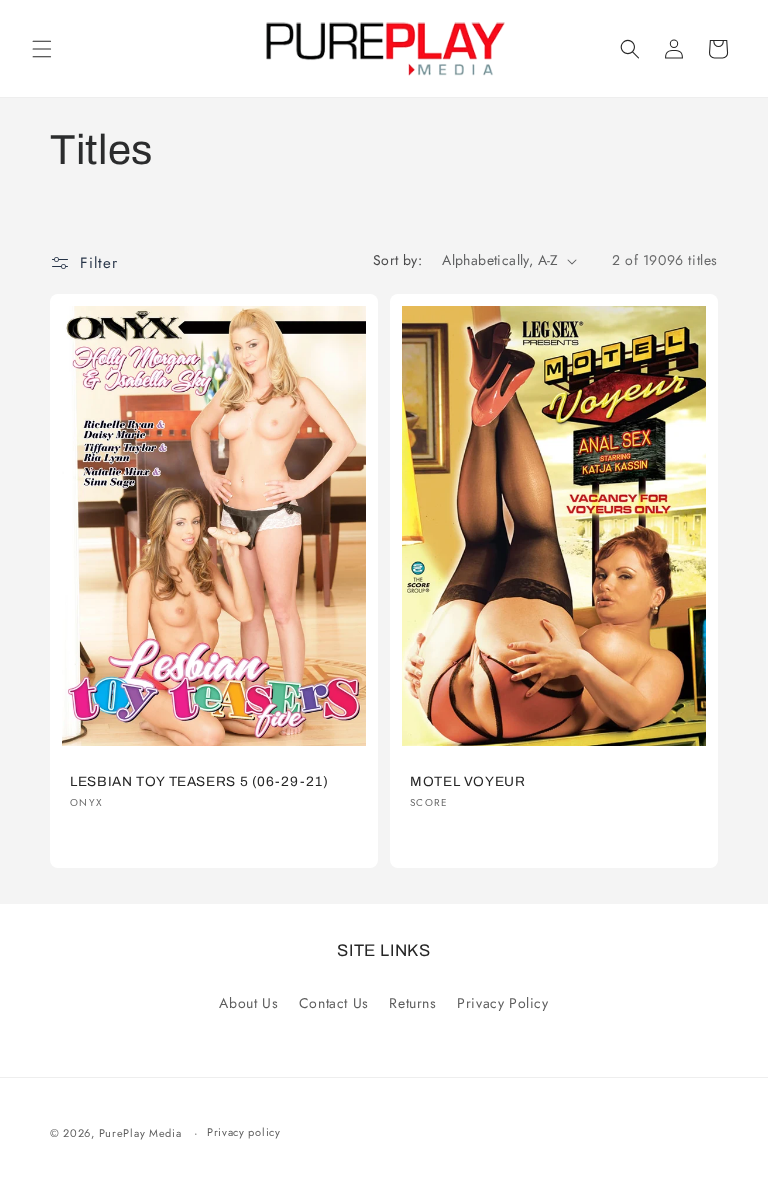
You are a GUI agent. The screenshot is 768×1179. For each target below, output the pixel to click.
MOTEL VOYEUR (468, 781)
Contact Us (334, 1003)
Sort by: (397, 260)
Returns (412, 1003)
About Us (248, 1003)
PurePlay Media (140, 1133)
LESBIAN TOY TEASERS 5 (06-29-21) (199, 781)
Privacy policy (244, 1132)
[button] (42, 49)
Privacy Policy (502, 1003)
